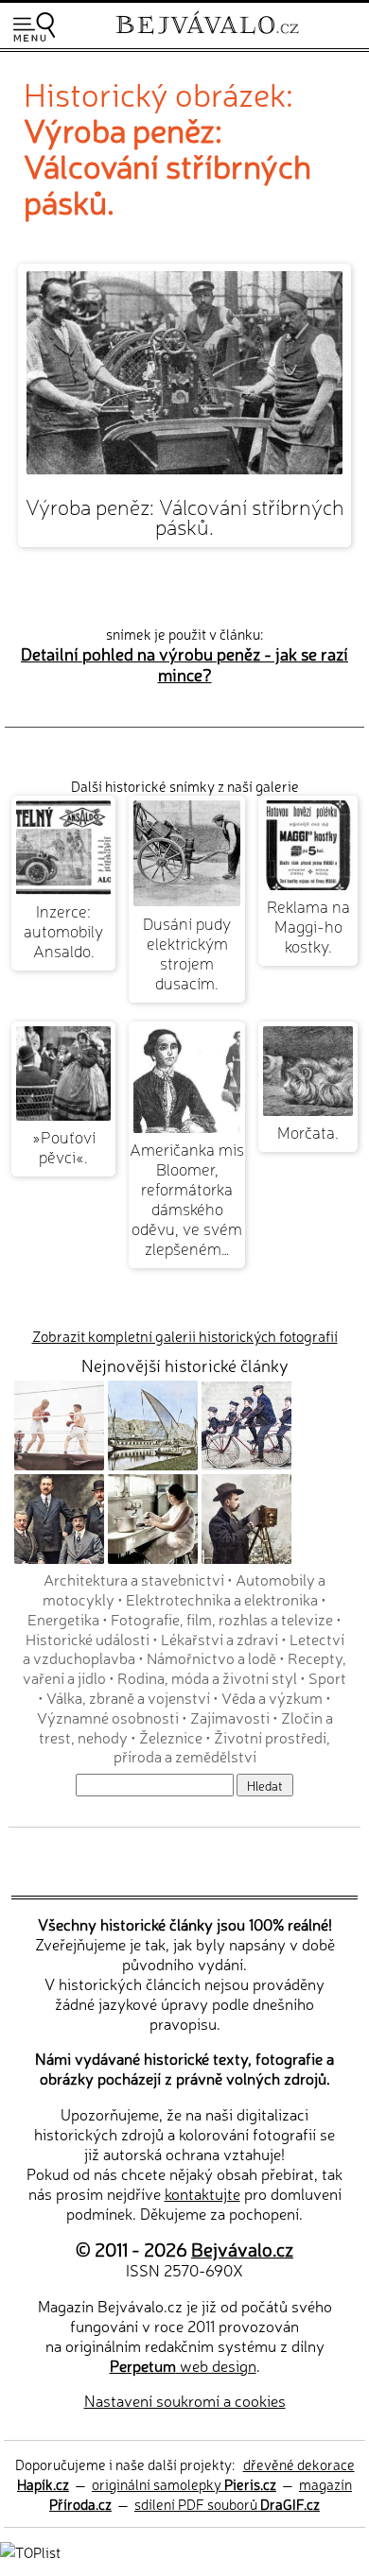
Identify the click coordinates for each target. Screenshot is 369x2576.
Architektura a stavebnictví (134, 1579)
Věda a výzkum (272, 1697)
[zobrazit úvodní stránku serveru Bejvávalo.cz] (207, 36)
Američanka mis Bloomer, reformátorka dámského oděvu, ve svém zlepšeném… (187, 1198)
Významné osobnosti (108, 1717)
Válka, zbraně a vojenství (128, 1697)
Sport (327, 1677)
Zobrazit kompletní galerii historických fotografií (185, 1336)
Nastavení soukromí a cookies (185, 2400)
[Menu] (34, 27)
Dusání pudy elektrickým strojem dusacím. (187, 953)
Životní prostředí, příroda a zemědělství (222, 1747)
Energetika (63, 1619)
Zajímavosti (230, 1717)
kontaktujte (202, 2193)
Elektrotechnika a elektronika (222, 1599)
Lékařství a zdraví (220, 1639)
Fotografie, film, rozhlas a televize (222, 1619)
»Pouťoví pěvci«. (64, 1146)
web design (183, 2365)
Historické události (88, 1639)
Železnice (171, 1737)
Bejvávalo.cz (242, 2249)
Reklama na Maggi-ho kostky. (308, 926)
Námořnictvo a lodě (211, 1657)
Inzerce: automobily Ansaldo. (63, 930)
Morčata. (308, 1132)
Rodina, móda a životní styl (207, 1677)
